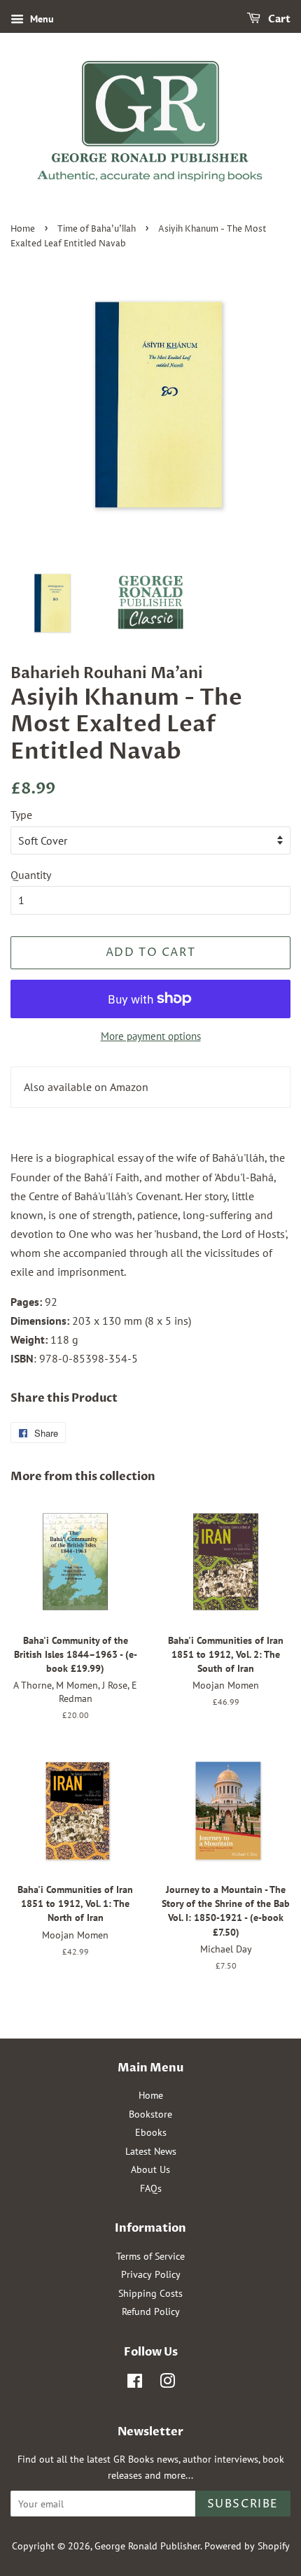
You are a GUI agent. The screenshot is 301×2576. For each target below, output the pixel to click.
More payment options (151, 1036)
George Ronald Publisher (147, 2546)
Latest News (151, 2151)
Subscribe (243, 2504)
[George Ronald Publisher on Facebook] (135, 2384)
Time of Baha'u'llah (97, 229)
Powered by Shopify (247, 2546)
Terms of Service (150, 2256)
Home (23, 229)
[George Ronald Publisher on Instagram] (167, 2384)
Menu (41, 19)
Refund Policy (151, 2311)
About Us (150, 2169)
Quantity (31, 875)
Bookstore (150, 2114)
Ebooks (151, 2132)
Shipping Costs (150, 2293)
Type (21, 815)
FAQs (151, 2188)
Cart (278, 19)
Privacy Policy (151, 2274)
